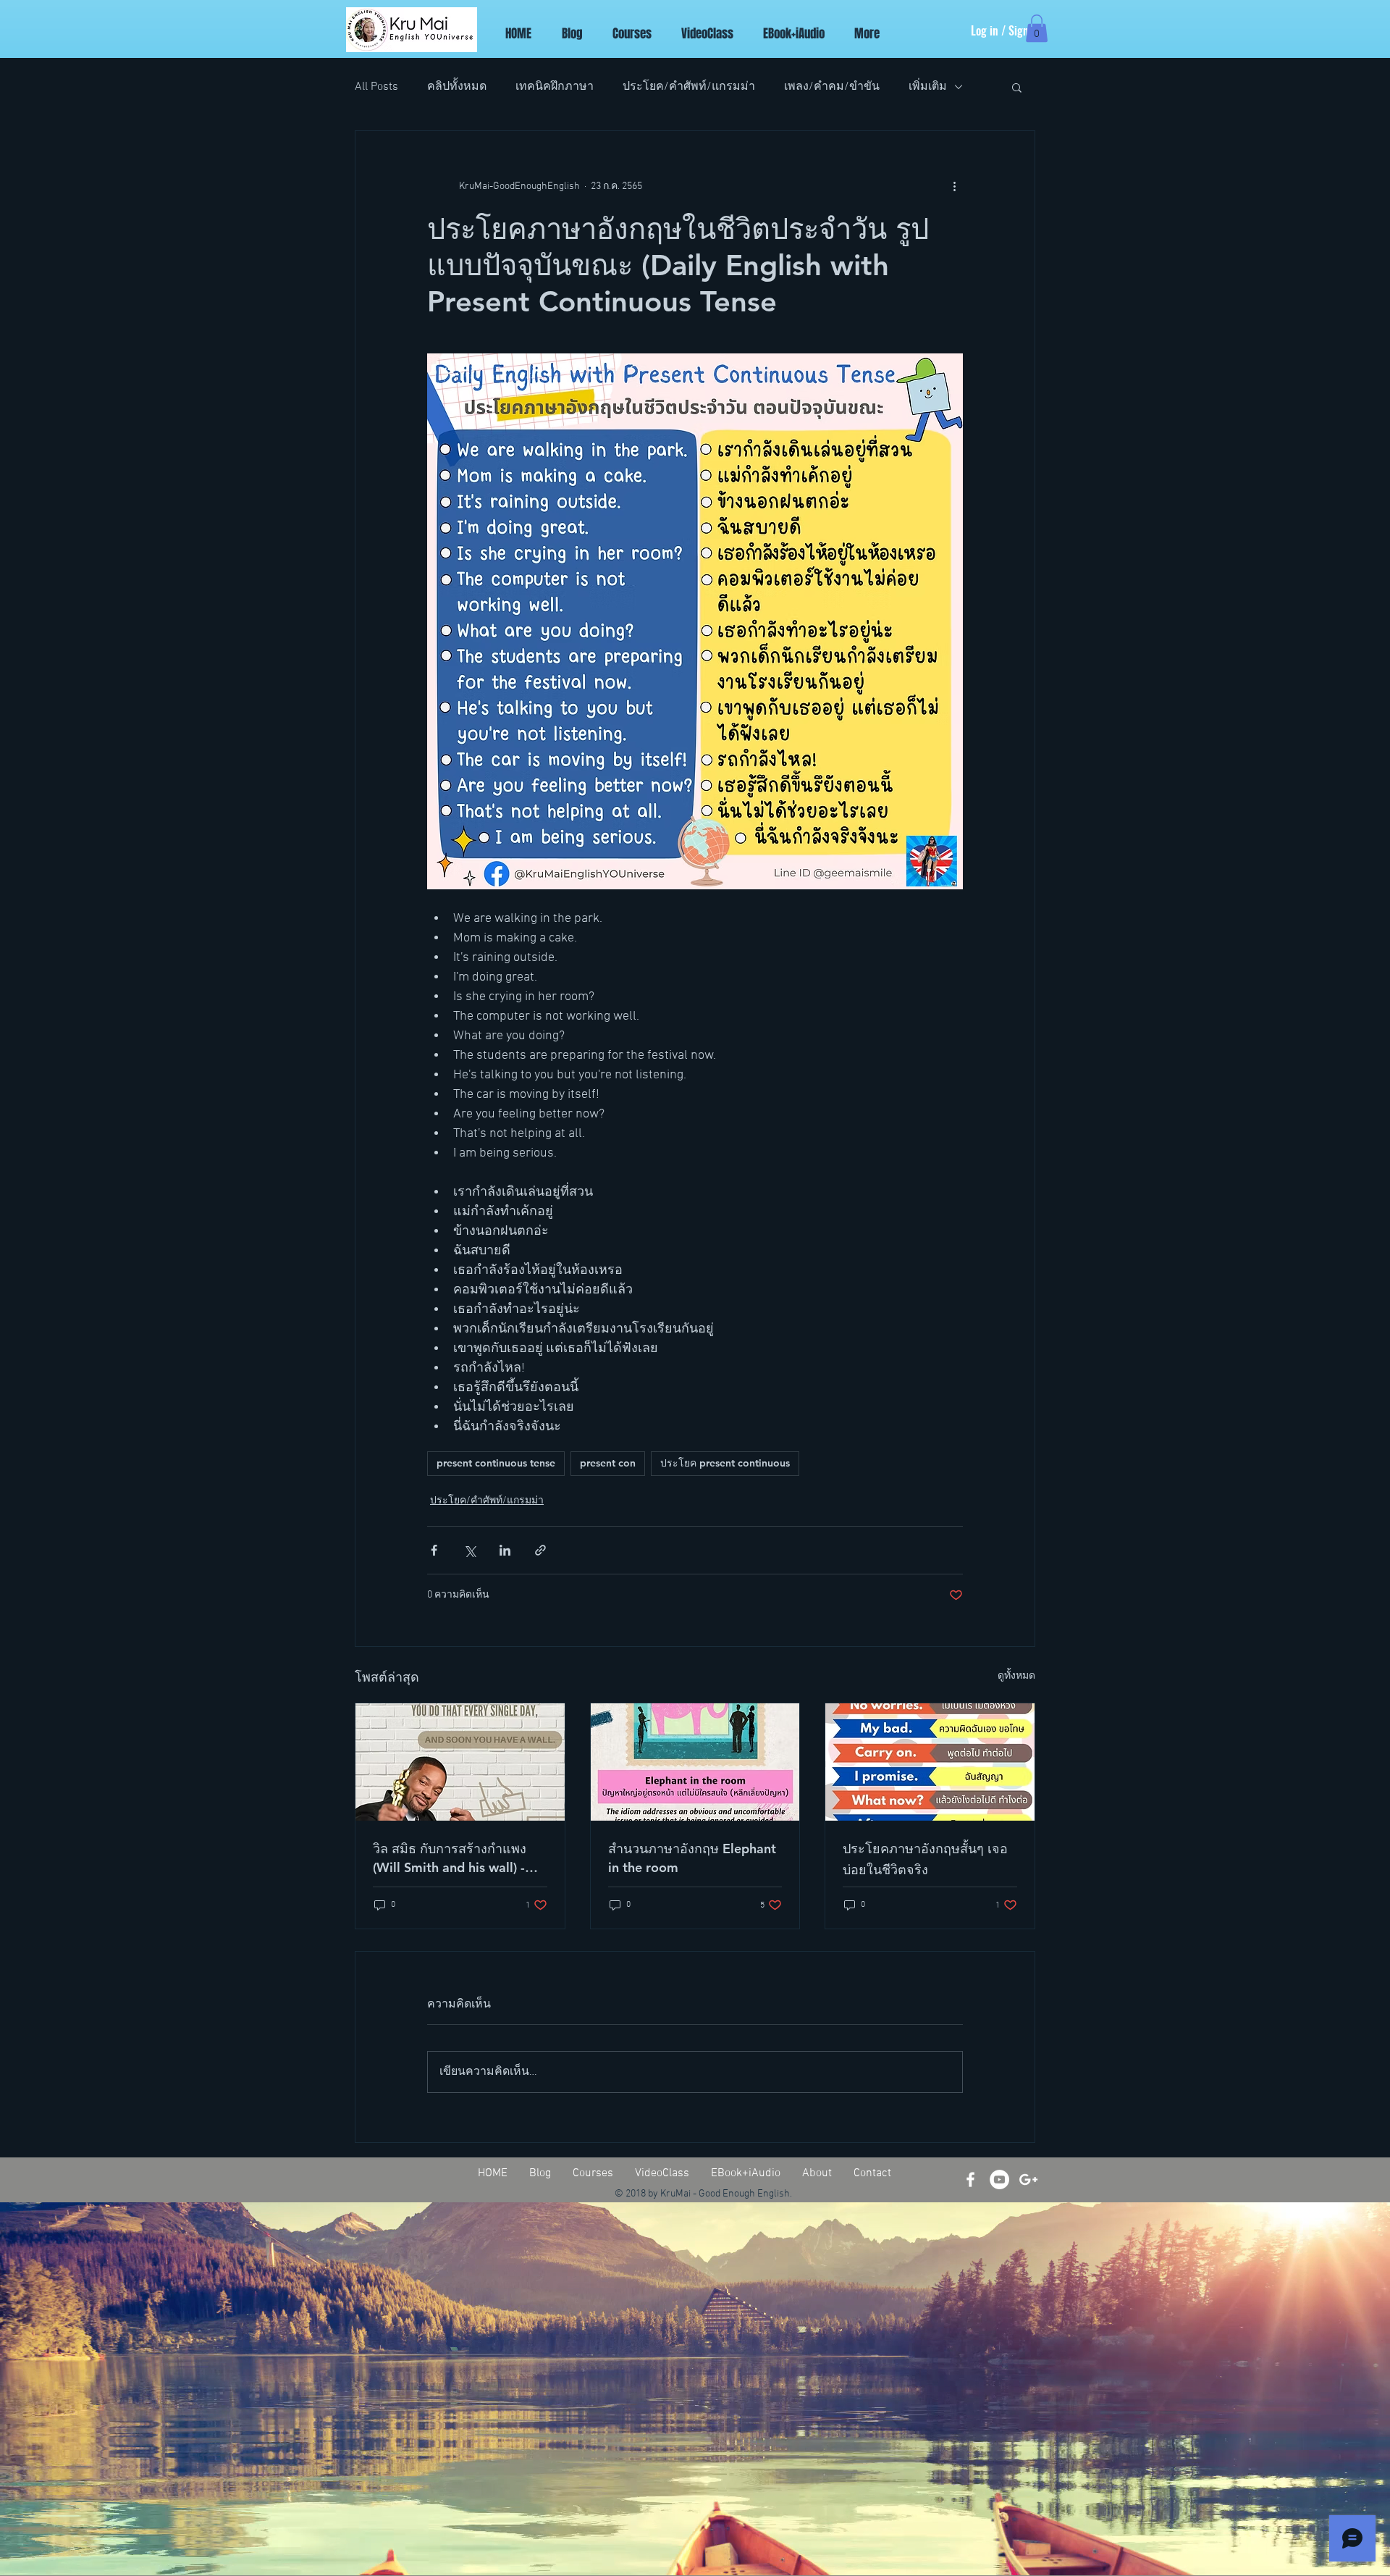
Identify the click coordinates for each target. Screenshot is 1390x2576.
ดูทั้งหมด (1016, 1676)
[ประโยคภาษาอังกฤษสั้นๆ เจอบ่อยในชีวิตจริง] (930, 1762)
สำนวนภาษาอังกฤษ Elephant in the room (692, 1858)
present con (608, 1463)
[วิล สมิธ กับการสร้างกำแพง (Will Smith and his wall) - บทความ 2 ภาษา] (460, 1762)
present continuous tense (496, 1463)
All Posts (376, 87)
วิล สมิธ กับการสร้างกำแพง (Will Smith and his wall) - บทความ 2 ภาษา (450, 1858)
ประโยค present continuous (725, 1463)
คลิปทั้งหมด (457, 87)
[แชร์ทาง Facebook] (434, 1550)
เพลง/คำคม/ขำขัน (832, 87)
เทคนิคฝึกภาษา (555, 87)
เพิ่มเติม (928, 87)
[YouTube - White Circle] (999, 2179)
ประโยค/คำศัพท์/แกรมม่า (689, 87)
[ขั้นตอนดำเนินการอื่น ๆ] (954, 186)
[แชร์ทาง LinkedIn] (505, 1550)
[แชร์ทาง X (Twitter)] (469, 1550)
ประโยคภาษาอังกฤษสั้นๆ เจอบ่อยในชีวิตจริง (925, 1859)
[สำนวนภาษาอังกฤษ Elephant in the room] (695, 1762)
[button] (1037, 28)
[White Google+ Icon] (1028, 2179)
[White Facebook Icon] (970, 2179)
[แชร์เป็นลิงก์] (540, 1550)
